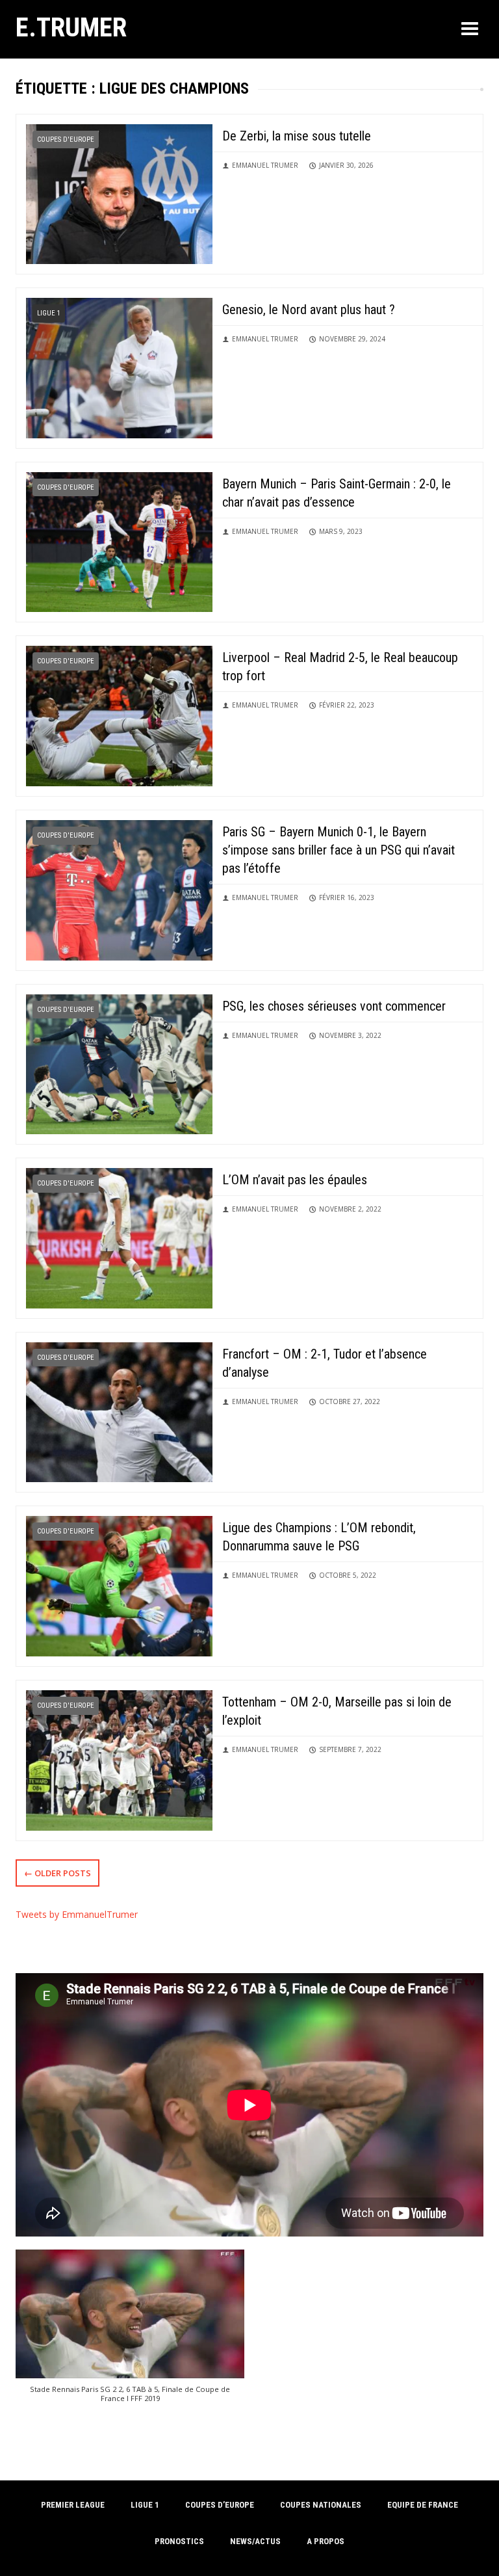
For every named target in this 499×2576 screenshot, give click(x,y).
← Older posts (58, 1873)
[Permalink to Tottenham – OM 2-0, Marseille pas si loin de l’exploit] (119, 1759)
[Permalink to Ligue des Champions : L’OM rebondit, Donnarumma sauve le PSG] (119, 1585)
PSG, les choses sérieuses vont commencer (334, 1006)
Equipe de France (423, 2505)
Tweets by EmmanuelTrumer (77, 1914)
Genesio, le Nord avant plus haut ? (309, 310)
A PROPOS (326, 2541)
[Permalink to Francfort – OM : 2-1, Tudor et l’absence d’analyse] (119, 1411)
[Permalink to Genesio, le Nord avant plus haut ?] (119, 367)
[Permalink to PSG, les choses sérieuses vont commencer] (119, 1063)
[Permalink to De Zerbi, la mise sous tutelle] (119, 193)
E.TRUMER (71, 27)
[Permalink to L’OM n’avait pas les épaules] (119, 1237)
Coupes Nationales (321, 2505)
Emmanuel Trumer (265, 165)
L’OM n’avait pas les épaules (295, 1180)
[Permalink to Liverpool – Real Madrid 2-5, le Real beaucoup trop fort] (119, 715)
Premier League (73, 2505)
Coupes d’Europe (220, 2505)
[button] (130, 2332)
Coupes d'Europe (66, 139)
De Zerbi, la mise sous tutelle (297, 136)
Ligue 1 (49, 313)
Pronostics (179, 2541)
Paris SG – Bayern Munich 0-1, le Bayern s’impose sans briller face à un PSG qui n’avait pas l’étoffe (339, 850)
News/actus (255, 2541)
